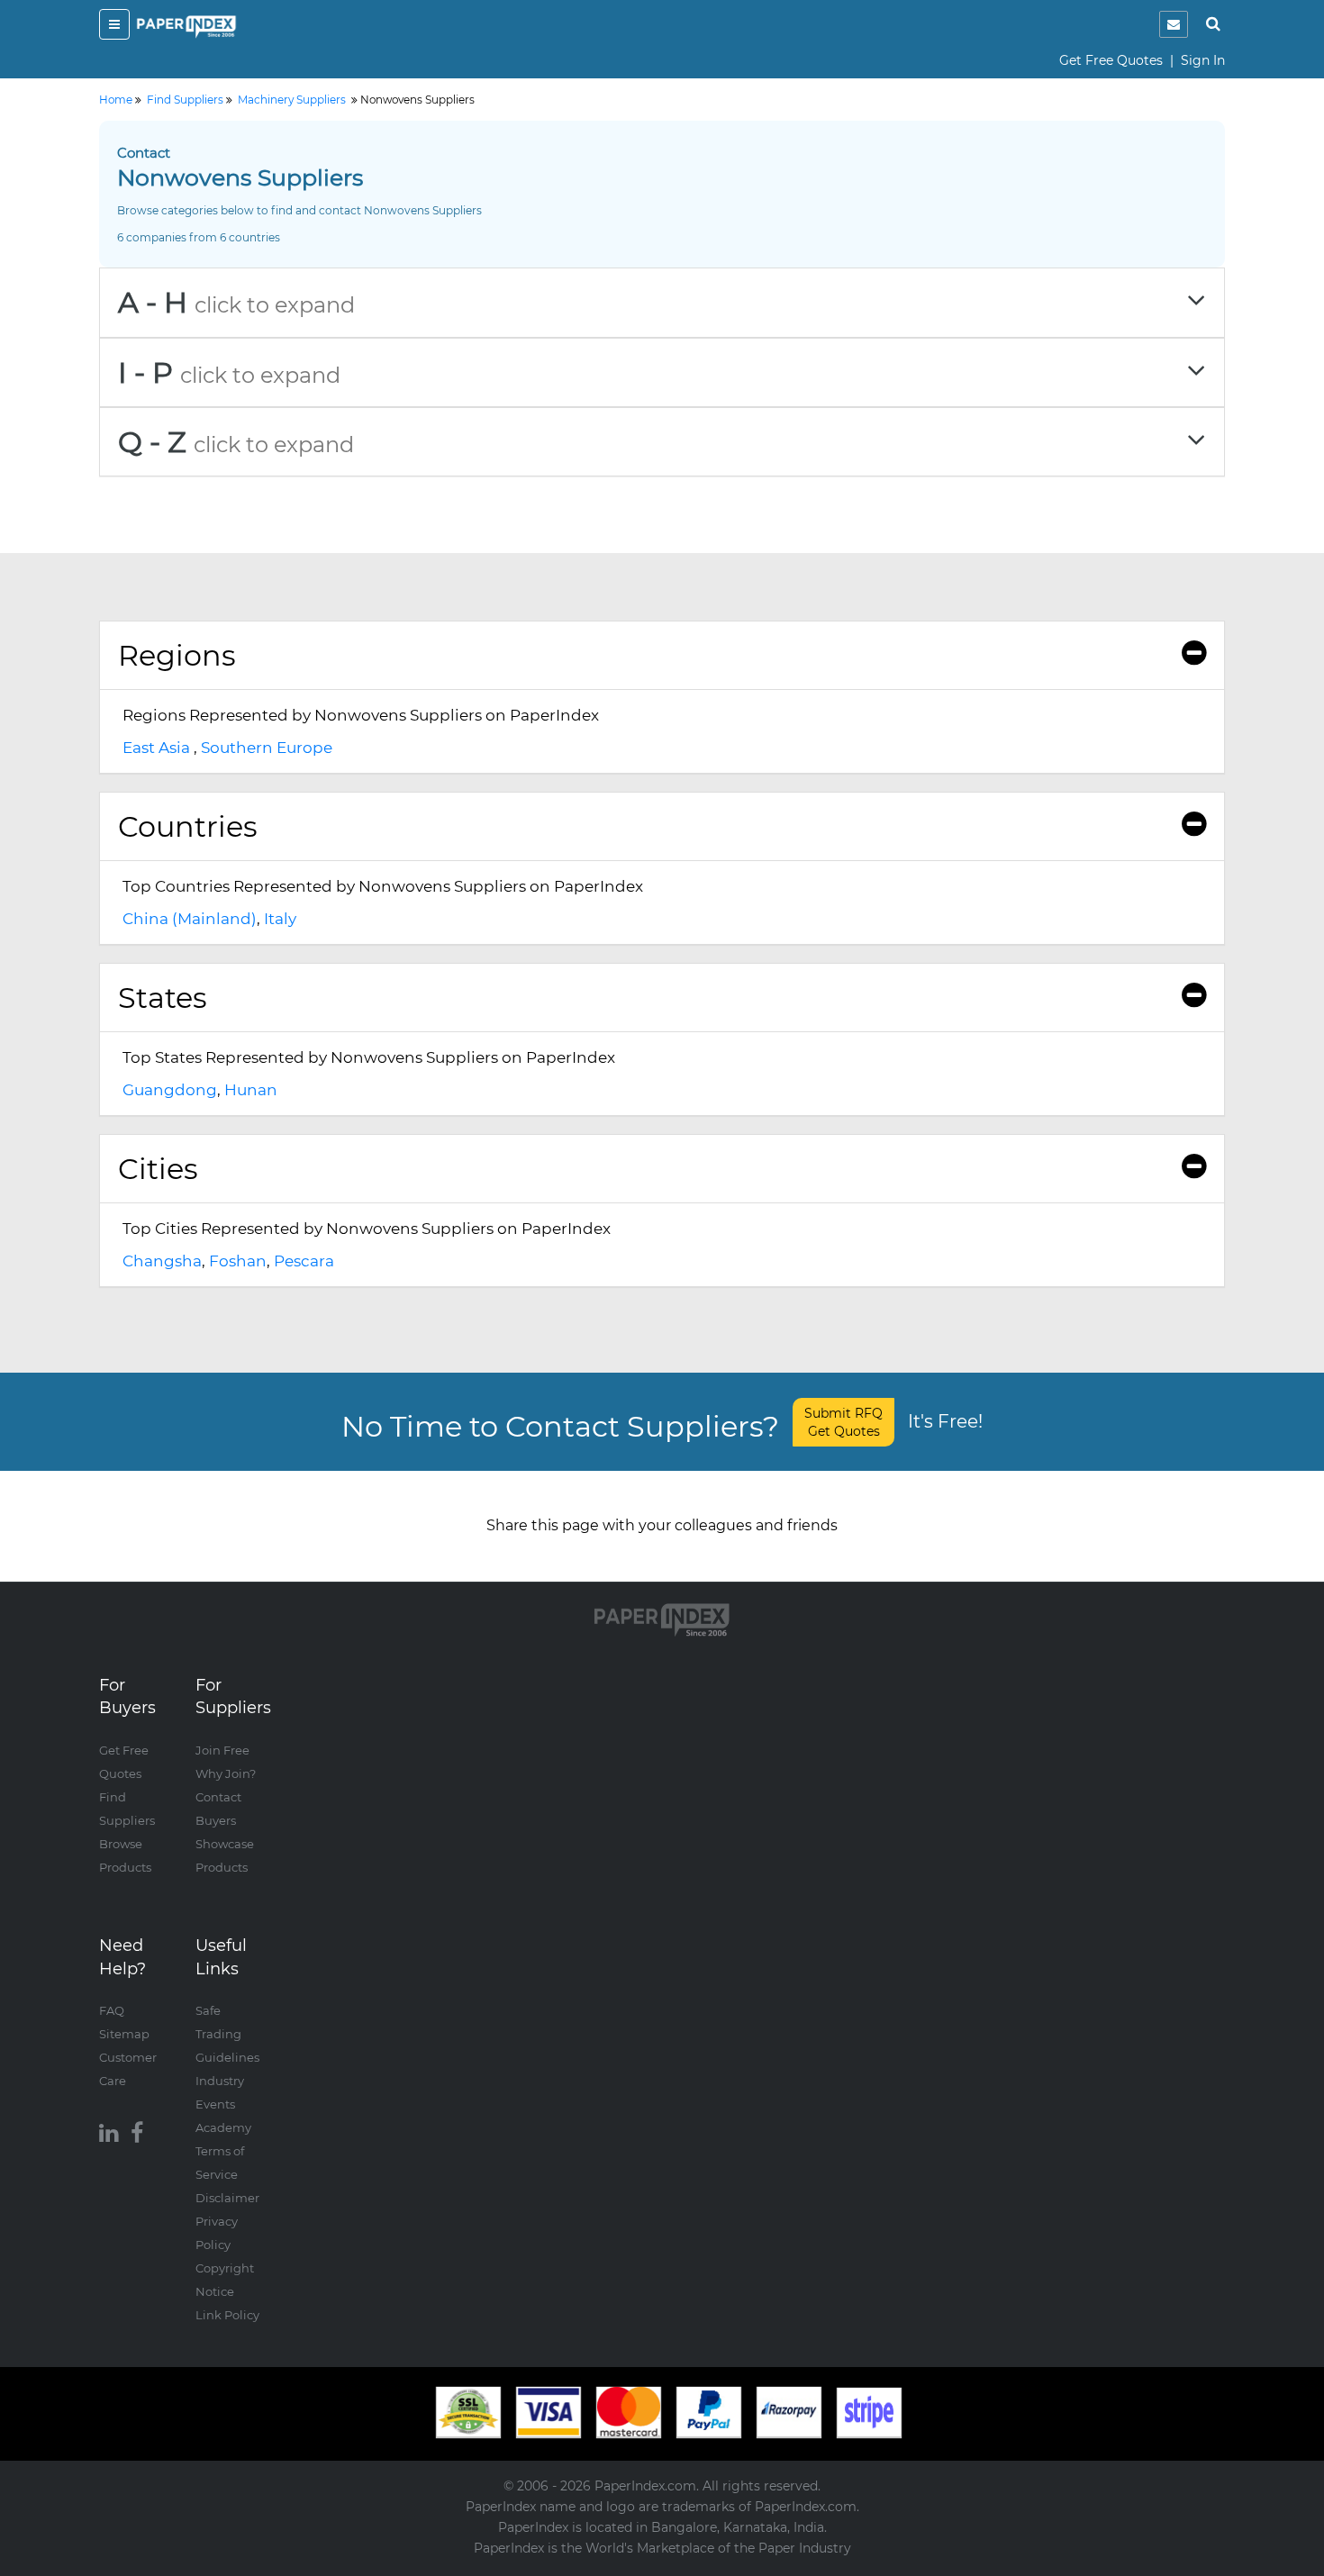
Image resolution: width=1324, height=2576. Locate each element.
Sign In (1203, 60)
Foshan (238, 1261)
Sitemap (124, 2034)
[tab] (662, 302)
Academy (223, 2127)
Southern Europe (267, 748)
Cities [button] (158, 1169)
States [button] (163, 998)
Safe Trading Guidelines (227, 2034)
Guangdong (170, 1090)
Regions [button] (177, 655)
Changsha (162, 1261)
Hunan (251, 1090)
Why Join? (226, 1773)
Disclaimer (227, 2198)
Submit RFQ (843, 1422)
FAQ (112, 2010)
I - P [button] (229, 372)
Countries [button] (188, 826)
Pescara (304, 1261)
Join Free (222, 1750)
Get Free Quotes (1111, 60)
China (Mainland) (190, 919)
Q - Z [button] (236, 442)
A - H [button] (236, 302)
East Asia (156, 748)
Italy (280, 919)
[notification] (1174, 24)
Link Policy (227, 2315)
